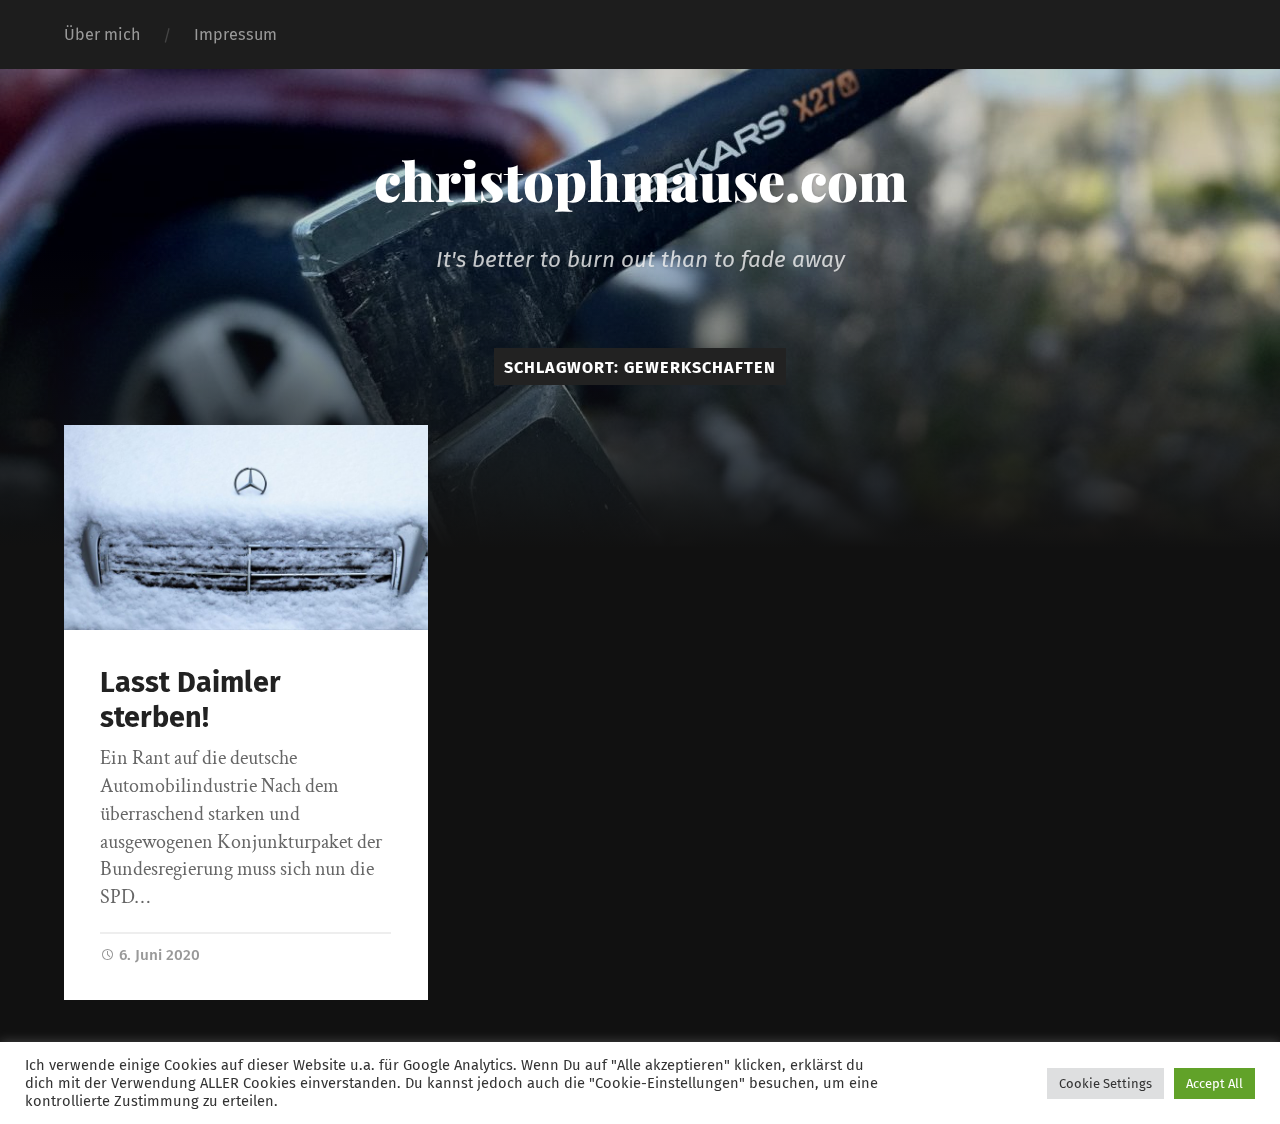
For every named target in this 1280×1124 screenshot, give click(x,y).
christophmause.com (640, 180)
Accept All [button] (1214, 1083)
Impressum (235, 34)
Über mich (102, 34)
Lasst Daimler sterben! (190, 700)
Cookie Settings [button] (1105, 1083)
